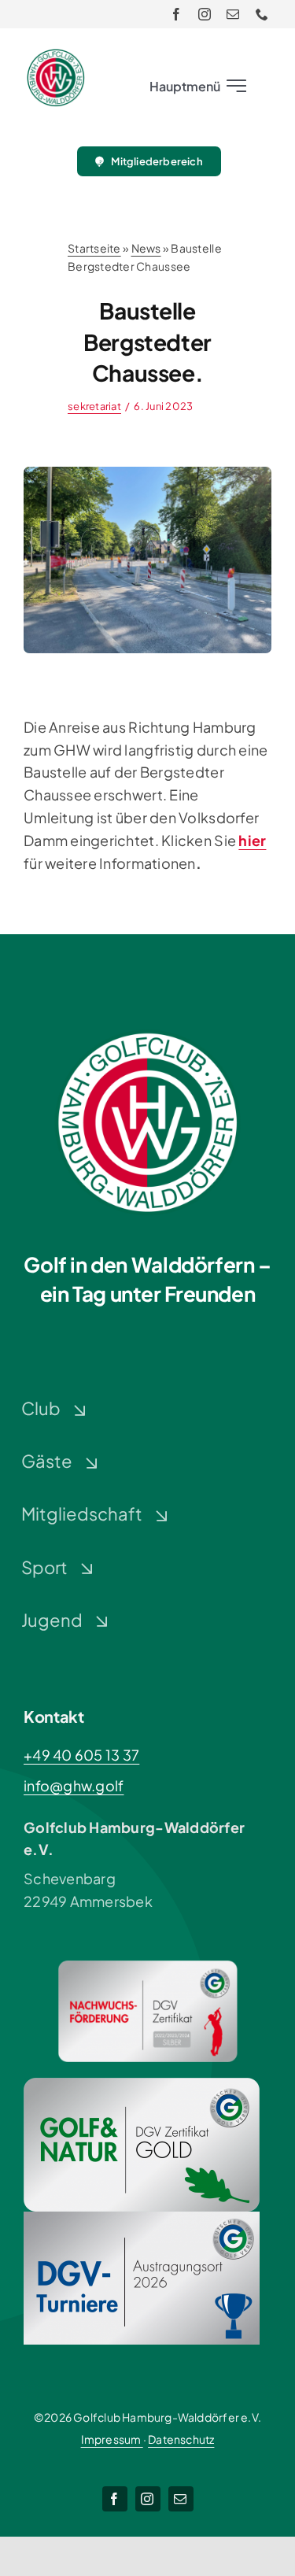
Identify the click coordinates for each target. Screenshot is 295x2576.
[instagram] (205, 14)
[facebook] (176, 14)
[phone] (262, 14)
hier (252, 840)
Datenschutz (181, 2439)
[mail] (233, 14)
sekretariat (94, 406)
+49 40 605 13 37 (81, 1755)
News (146, 248)
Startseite (94, 248)
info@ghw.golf (74, 1785)
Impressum (112, 2439)
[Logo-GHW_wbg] (56, 55)
